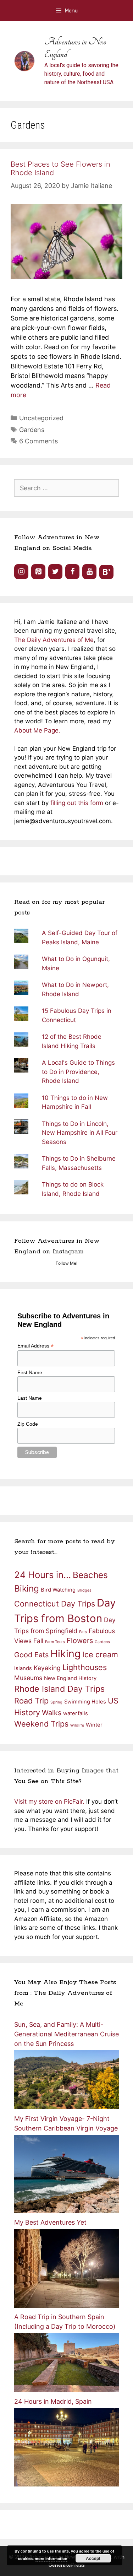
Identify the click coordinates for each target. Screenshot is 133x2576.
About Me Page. (37, 730)
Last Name (30, 1398)
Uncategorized (41, 418)
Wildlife (77, 1725)
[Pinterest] (38, 572)
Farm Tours (55, 1642)
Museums (28, 1678)
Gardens (32, 430)
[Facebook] (72, 572)
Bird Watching (58, 1590)
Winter (94, 1725)
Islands (23, 1668)
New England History (70, 1678)
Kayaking (47, 1668)
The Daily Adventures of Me (54, 640)
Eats (83, 1632)
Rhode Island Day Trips (59, 1689)
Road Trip (31, 1701)
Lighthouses (85, 1667)
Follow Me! (66, 1263)
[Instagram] (21, 572)
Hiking (65, 1654)
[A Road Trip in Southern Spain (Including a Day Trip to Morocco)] (66, 2390)
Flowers (80, 1641)
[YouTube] (89, 572)
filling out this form (78, 803)
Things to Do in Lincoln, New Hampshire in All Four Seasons (80, 1133)
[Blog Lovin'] (106, 572)
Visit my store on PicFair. (49, 1802)
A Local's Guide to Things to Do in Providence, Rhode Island (78, 1072)
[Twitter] (55, 572)
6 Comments (38, 441)
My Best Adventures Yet (50, 2222)
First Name (30, 1372)
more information (51, 2558)
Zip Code (28, 1424)
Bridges (84, 1590)
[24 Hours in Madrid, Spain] (66, 2484)
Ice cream (100, 1654)
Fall (38, 1641)
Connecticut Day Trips (55, 1604)
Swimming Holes (85, 1702)
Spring (56, 1702)
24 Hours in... (43, 1575)
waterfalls (76, 1713)
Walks (52, 1713)
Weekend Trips (41, 1724)
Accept (93, 2558)
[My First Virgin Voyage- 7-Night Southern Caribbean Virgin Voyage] (66, 2211)
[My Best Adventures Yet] (66, 2306)
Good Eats (31, 1655)
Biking (27, 1588)
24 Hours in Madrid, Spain (53, 2401)
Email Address (35, 1346)
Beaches (90, 1575)
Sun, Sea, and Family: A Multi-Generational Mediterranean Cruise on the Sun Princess (66, 2034)
